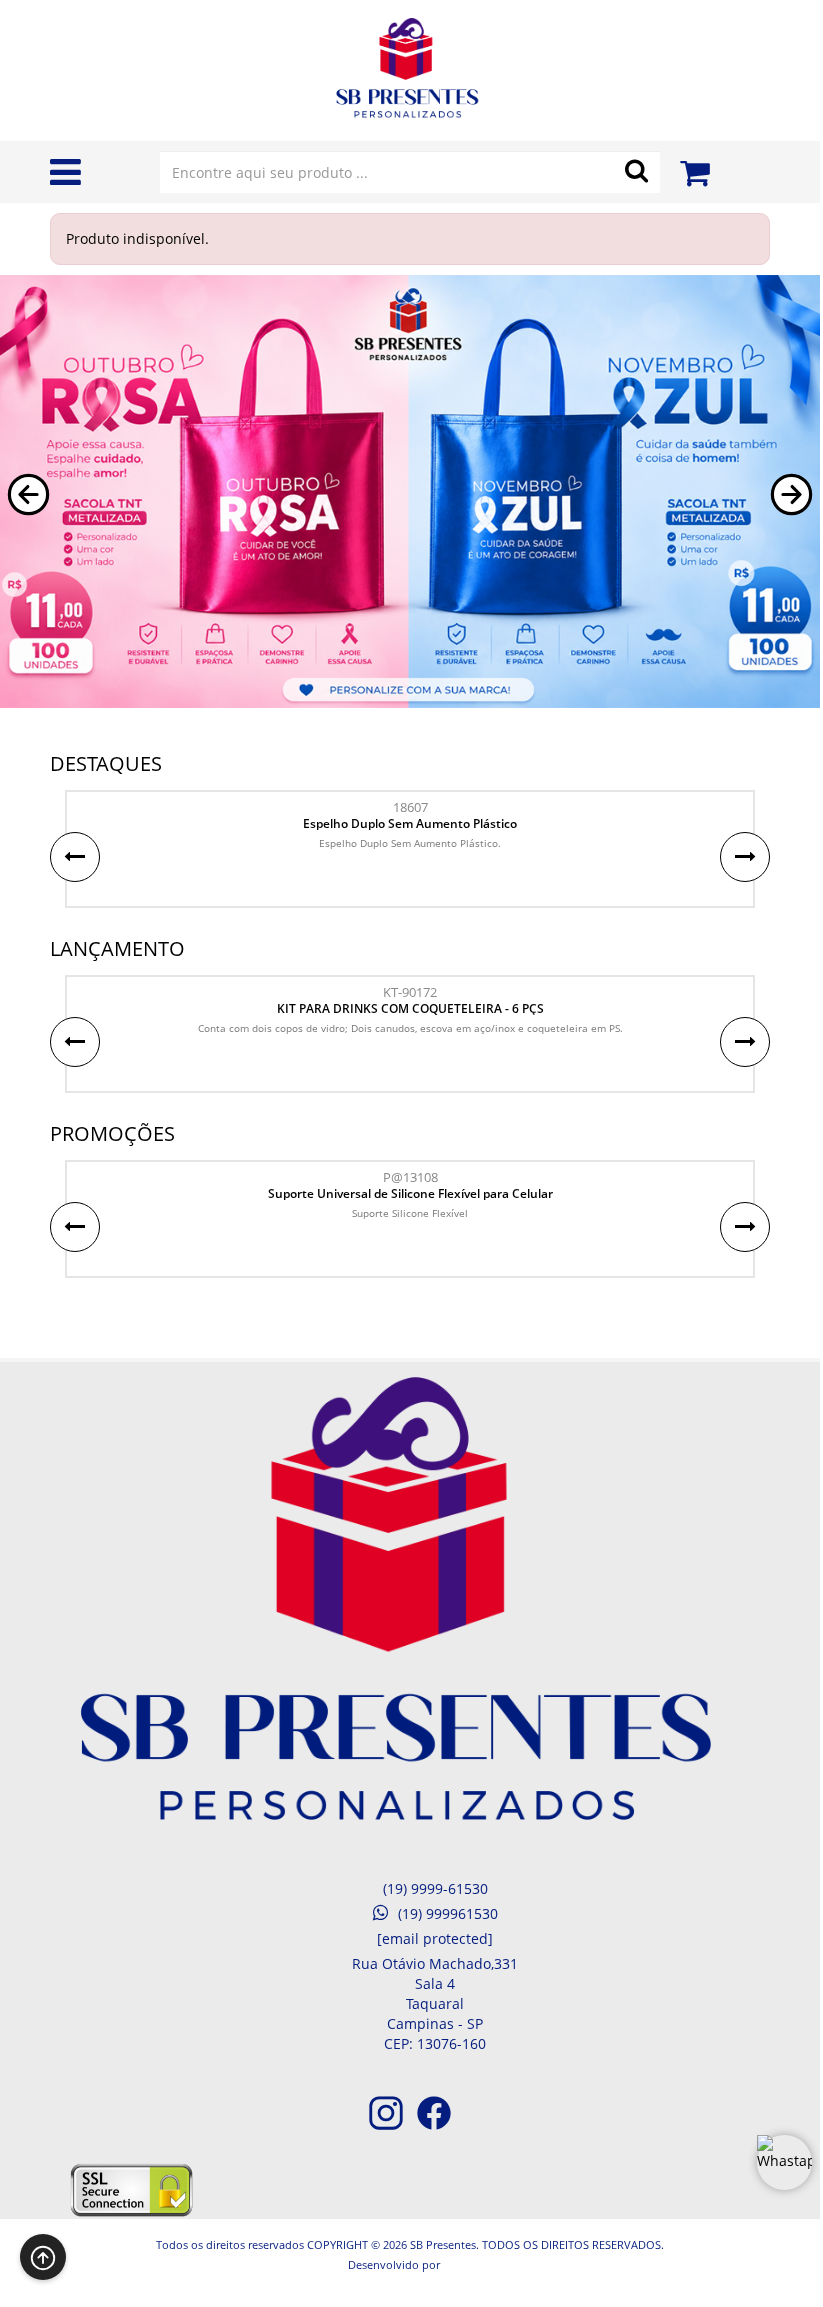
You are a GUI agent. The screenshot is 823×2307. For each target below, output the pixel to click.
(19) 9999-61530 (435, 1888)
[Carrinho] (695, 167)
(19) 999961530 (448, 1913)
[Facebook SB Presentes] (434, 2126)
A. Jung (457, 2265)
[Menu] (65, 176)
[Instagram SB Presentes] (386, 2126)
